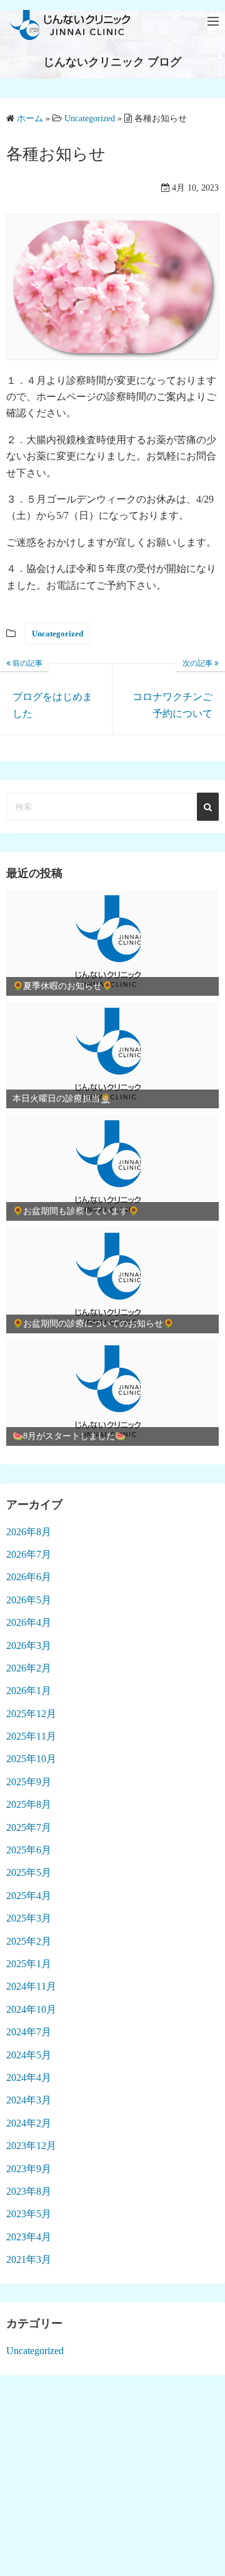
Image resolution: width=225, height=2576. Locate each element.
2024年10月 (31, 2009)
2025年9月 (29, 1782)
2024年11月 (31, 1986)
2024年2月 (29, 2123)
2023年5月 (29, 2214)
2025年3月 (29, 1918)
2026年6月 (29, 1577)
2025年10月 (31, 1759)
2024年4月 (29, 2077)
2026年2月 (29, 1668)
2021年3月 (29, 2259)
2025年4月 (29, 1896)
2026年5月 (29, 1600)
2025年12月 (31, 1714)
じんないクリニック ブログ (112, 62)
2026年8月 (29, 1532)
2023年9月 (29, 2169)
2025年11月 (31, 1736)
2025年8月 (29, 1804)
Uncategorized (57, 634)
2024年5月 (29, 2055)
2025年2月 (29, 1941)
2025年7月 (29, 1827)
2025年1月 (29, 1964)
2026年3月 (29, 1646)
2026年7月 (29, 1554)
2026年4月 (29, 1622)
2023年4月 (29, 2237)
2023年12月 (31, 2146)
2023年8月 (29, 2191)
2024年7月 (29, 2032)
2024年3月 (29, 2100)
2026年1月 (29, 1691)
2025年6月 (29, 1850)
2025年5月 (29, 1872)
